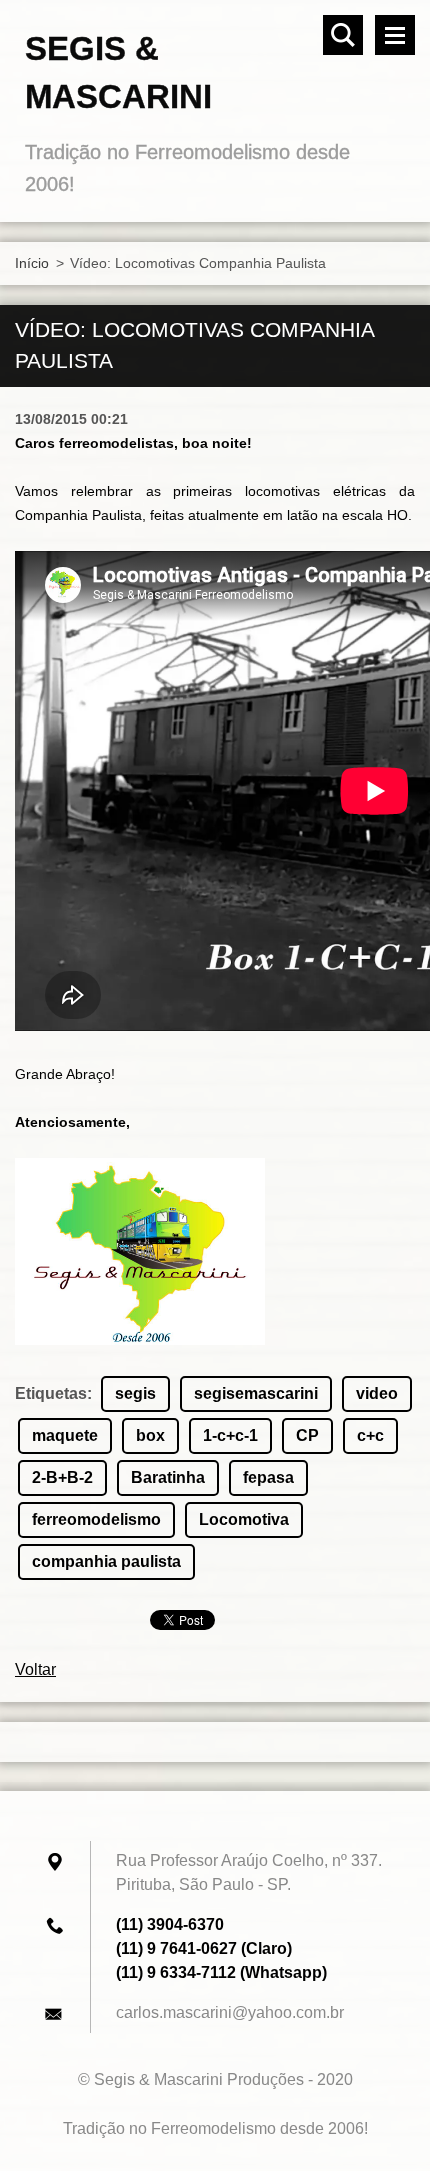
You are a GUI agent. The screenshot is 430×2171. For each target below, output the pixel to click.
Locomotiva (244, 1519)
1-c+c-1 (230, 1435)
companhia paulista (106, 1561)
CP (307, 1435)
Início (32, 263)
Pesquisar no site (343, 35)
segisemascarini (256, 1393)
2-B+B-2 (62, 1477)
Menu (395, 35)
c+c (370, 1435)
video (377, 1393)
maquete (65, 1435)
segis (135, 1393)
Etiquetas (51, 1393)
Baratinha (168, 1477)
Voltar (35, 1669)
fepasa (268, 1477)
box (150, 1435)
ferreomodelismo (96, 1519)
